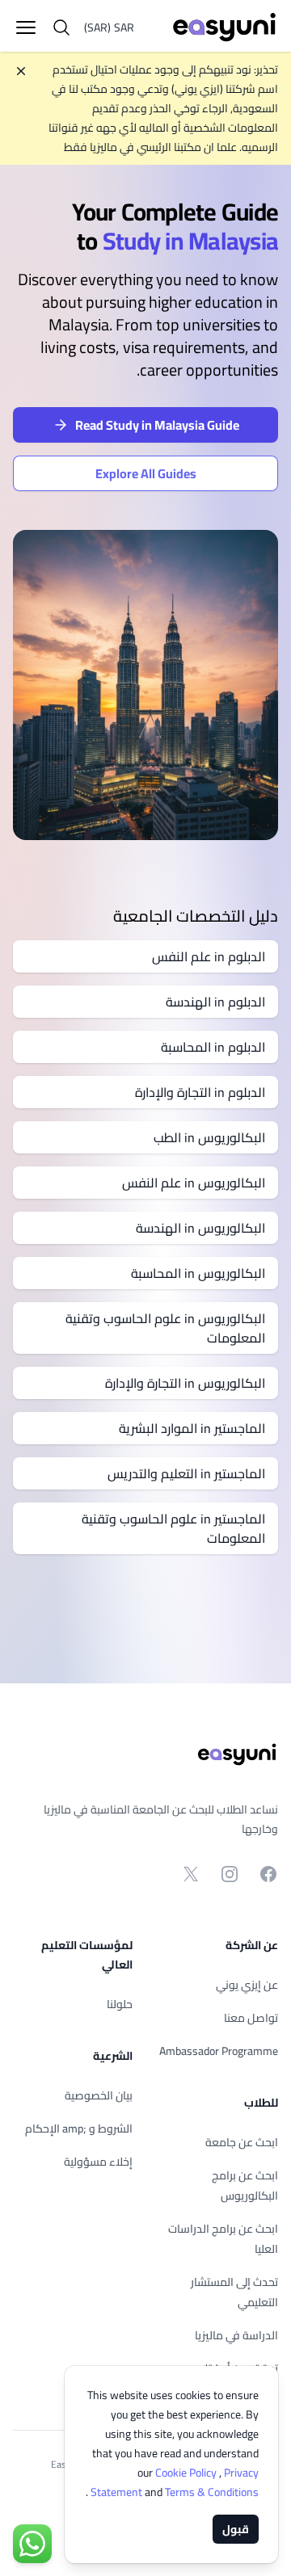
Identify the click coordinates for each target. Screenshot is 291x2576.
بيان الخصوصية (99, 2095)
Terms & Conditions (173, 2492)
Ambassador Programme (219, 2051)
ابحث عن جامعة (242, 2142)
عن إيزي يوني (247, 1985)
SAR (109, 27)
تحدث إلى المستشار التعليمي (234, 2292)
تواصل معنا (251, 2018)
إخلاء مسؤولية (98, 2162)
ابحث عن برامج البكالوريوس (245, 2185)
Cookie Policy (187, 2473)
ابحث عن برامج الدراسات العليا (223, 2239)
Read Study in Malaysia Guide (157, 425)
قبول (236, 2529)
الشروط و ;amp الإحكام (79, 2128)
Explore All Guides (146, 473)
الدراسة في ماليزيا (236, 2335)
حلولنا (120, 2004)
